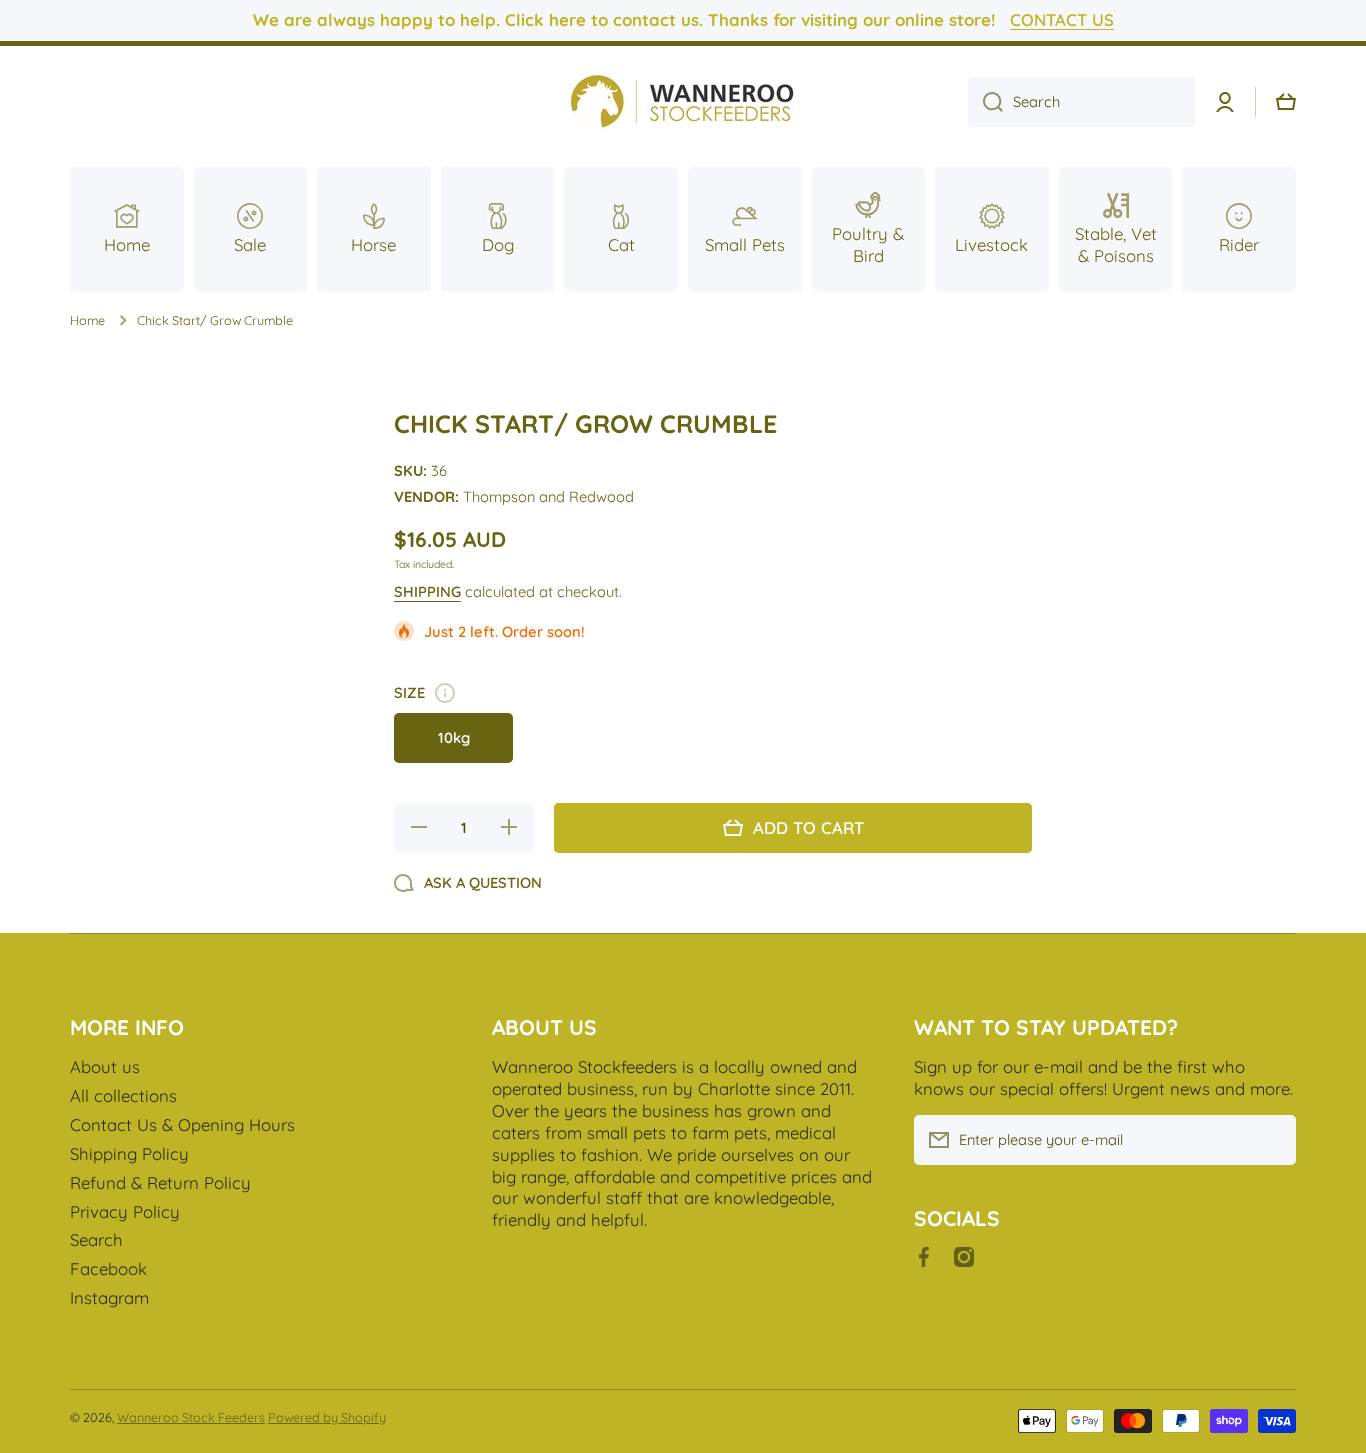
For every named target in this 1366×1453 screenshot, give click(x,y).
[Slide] (445, 693)
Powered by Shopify (327, 1417)
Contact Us (1062, 19)
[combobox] (1081, 102)
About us (105, 1066)
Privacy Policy (125, 1211)
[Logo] (683, 102)
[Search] (985, 102)
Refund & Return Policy (160, 1182)
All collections (123, 1095)
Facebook (108, 1268)
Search (96, 1239)
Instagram (109, 1297)
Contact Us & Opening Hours (182, 1124)
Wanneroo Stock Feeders (191, 1417)
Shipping (427, 591)
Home (87, 320)
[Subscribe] (1271, 1140)
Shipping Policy (129, 1153)
